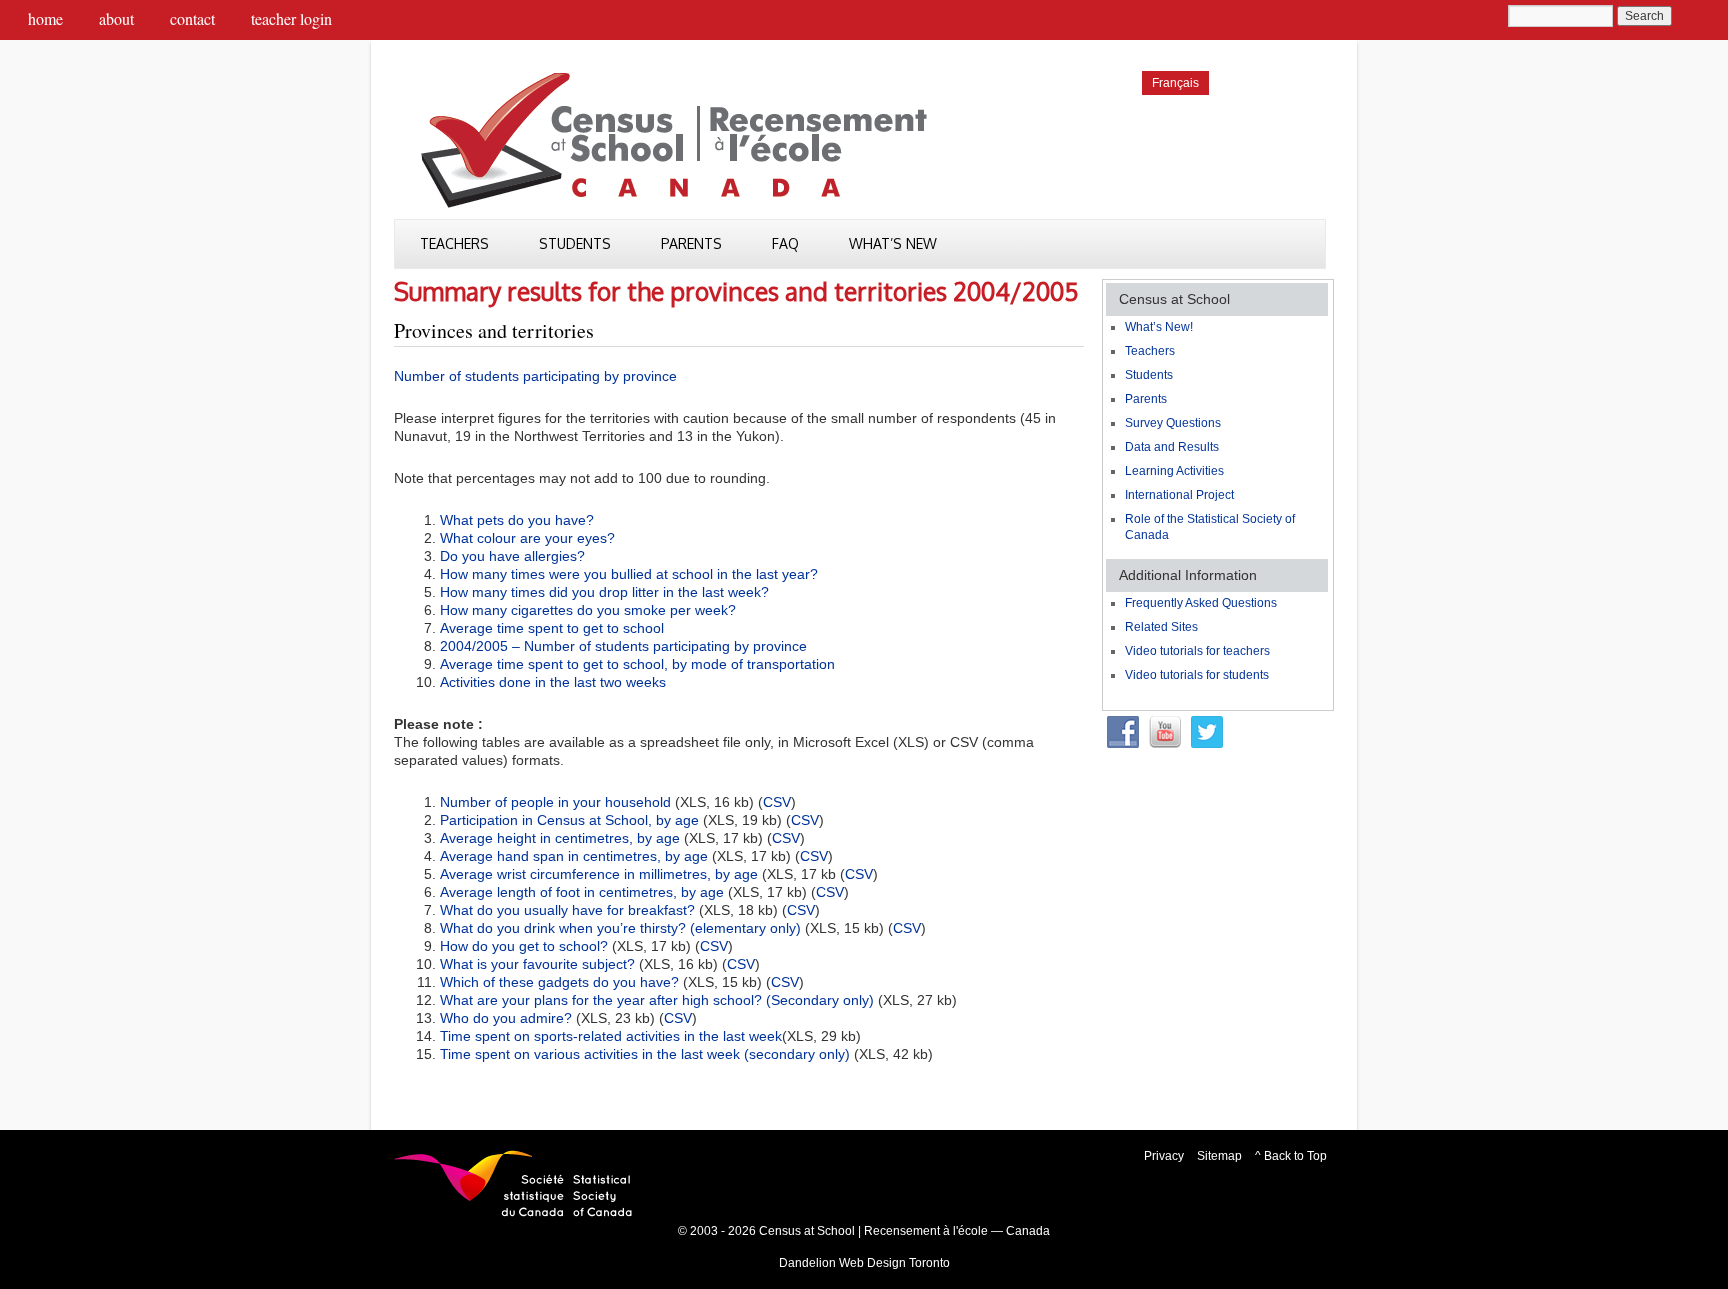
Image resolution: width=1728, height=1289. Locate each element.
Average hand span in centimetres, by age (574, 856)
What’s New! (1159, 327)
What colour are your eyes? (527, 538)
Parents (691, 243)
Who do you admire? (506, 1018)
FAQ (785, 243)
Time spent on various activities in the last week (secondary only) (645, 1054)
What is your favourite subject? (537, 964)
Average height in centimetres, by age (560, 838)
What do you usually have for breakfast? (567, 910)
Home (45, 18)
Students (575, 243)
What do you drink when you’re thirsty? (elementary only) (620, 928)
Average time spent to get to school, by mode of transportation (637, 664)
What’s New (893, 243)
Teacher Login (291, 18)
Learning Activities (1174, 471)
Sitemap (1219, 1156)
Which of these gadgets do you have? (559, 982)
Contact (192, 18)
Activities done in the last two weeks (553, 682)
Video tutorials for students (1197, 675)
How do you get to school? (524, 946)
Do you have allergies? (512, 556)
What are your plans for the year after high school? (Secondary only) (657, 1000)
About (116, 18)
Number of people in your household (555, 802)
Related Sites (1161, 627)
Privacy (1164, 1156)
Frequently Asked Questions (1201, 603)
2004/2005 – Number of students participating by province (623, 646)
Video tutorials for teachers (1197, 651)
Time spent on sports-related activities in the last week (611, 1036)
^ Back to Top (1291, 1156)
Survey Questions (1173, 423)
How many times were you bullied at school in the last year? (629, 574)
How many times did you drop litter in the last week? (604, 592)
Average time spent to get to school (552, 628)
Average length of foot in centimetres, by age (582, 892)
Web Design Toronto (894, 1263)
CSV (777, 802)
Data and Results (1172, 447)
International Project (1179, 495)
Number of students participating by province (535, 376)
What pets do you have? (517, 520)
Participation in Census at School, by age (569, 820)
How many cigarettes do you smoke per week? (588, 610)
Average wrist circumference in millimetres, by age (599, 874)
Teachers (454, 243)
